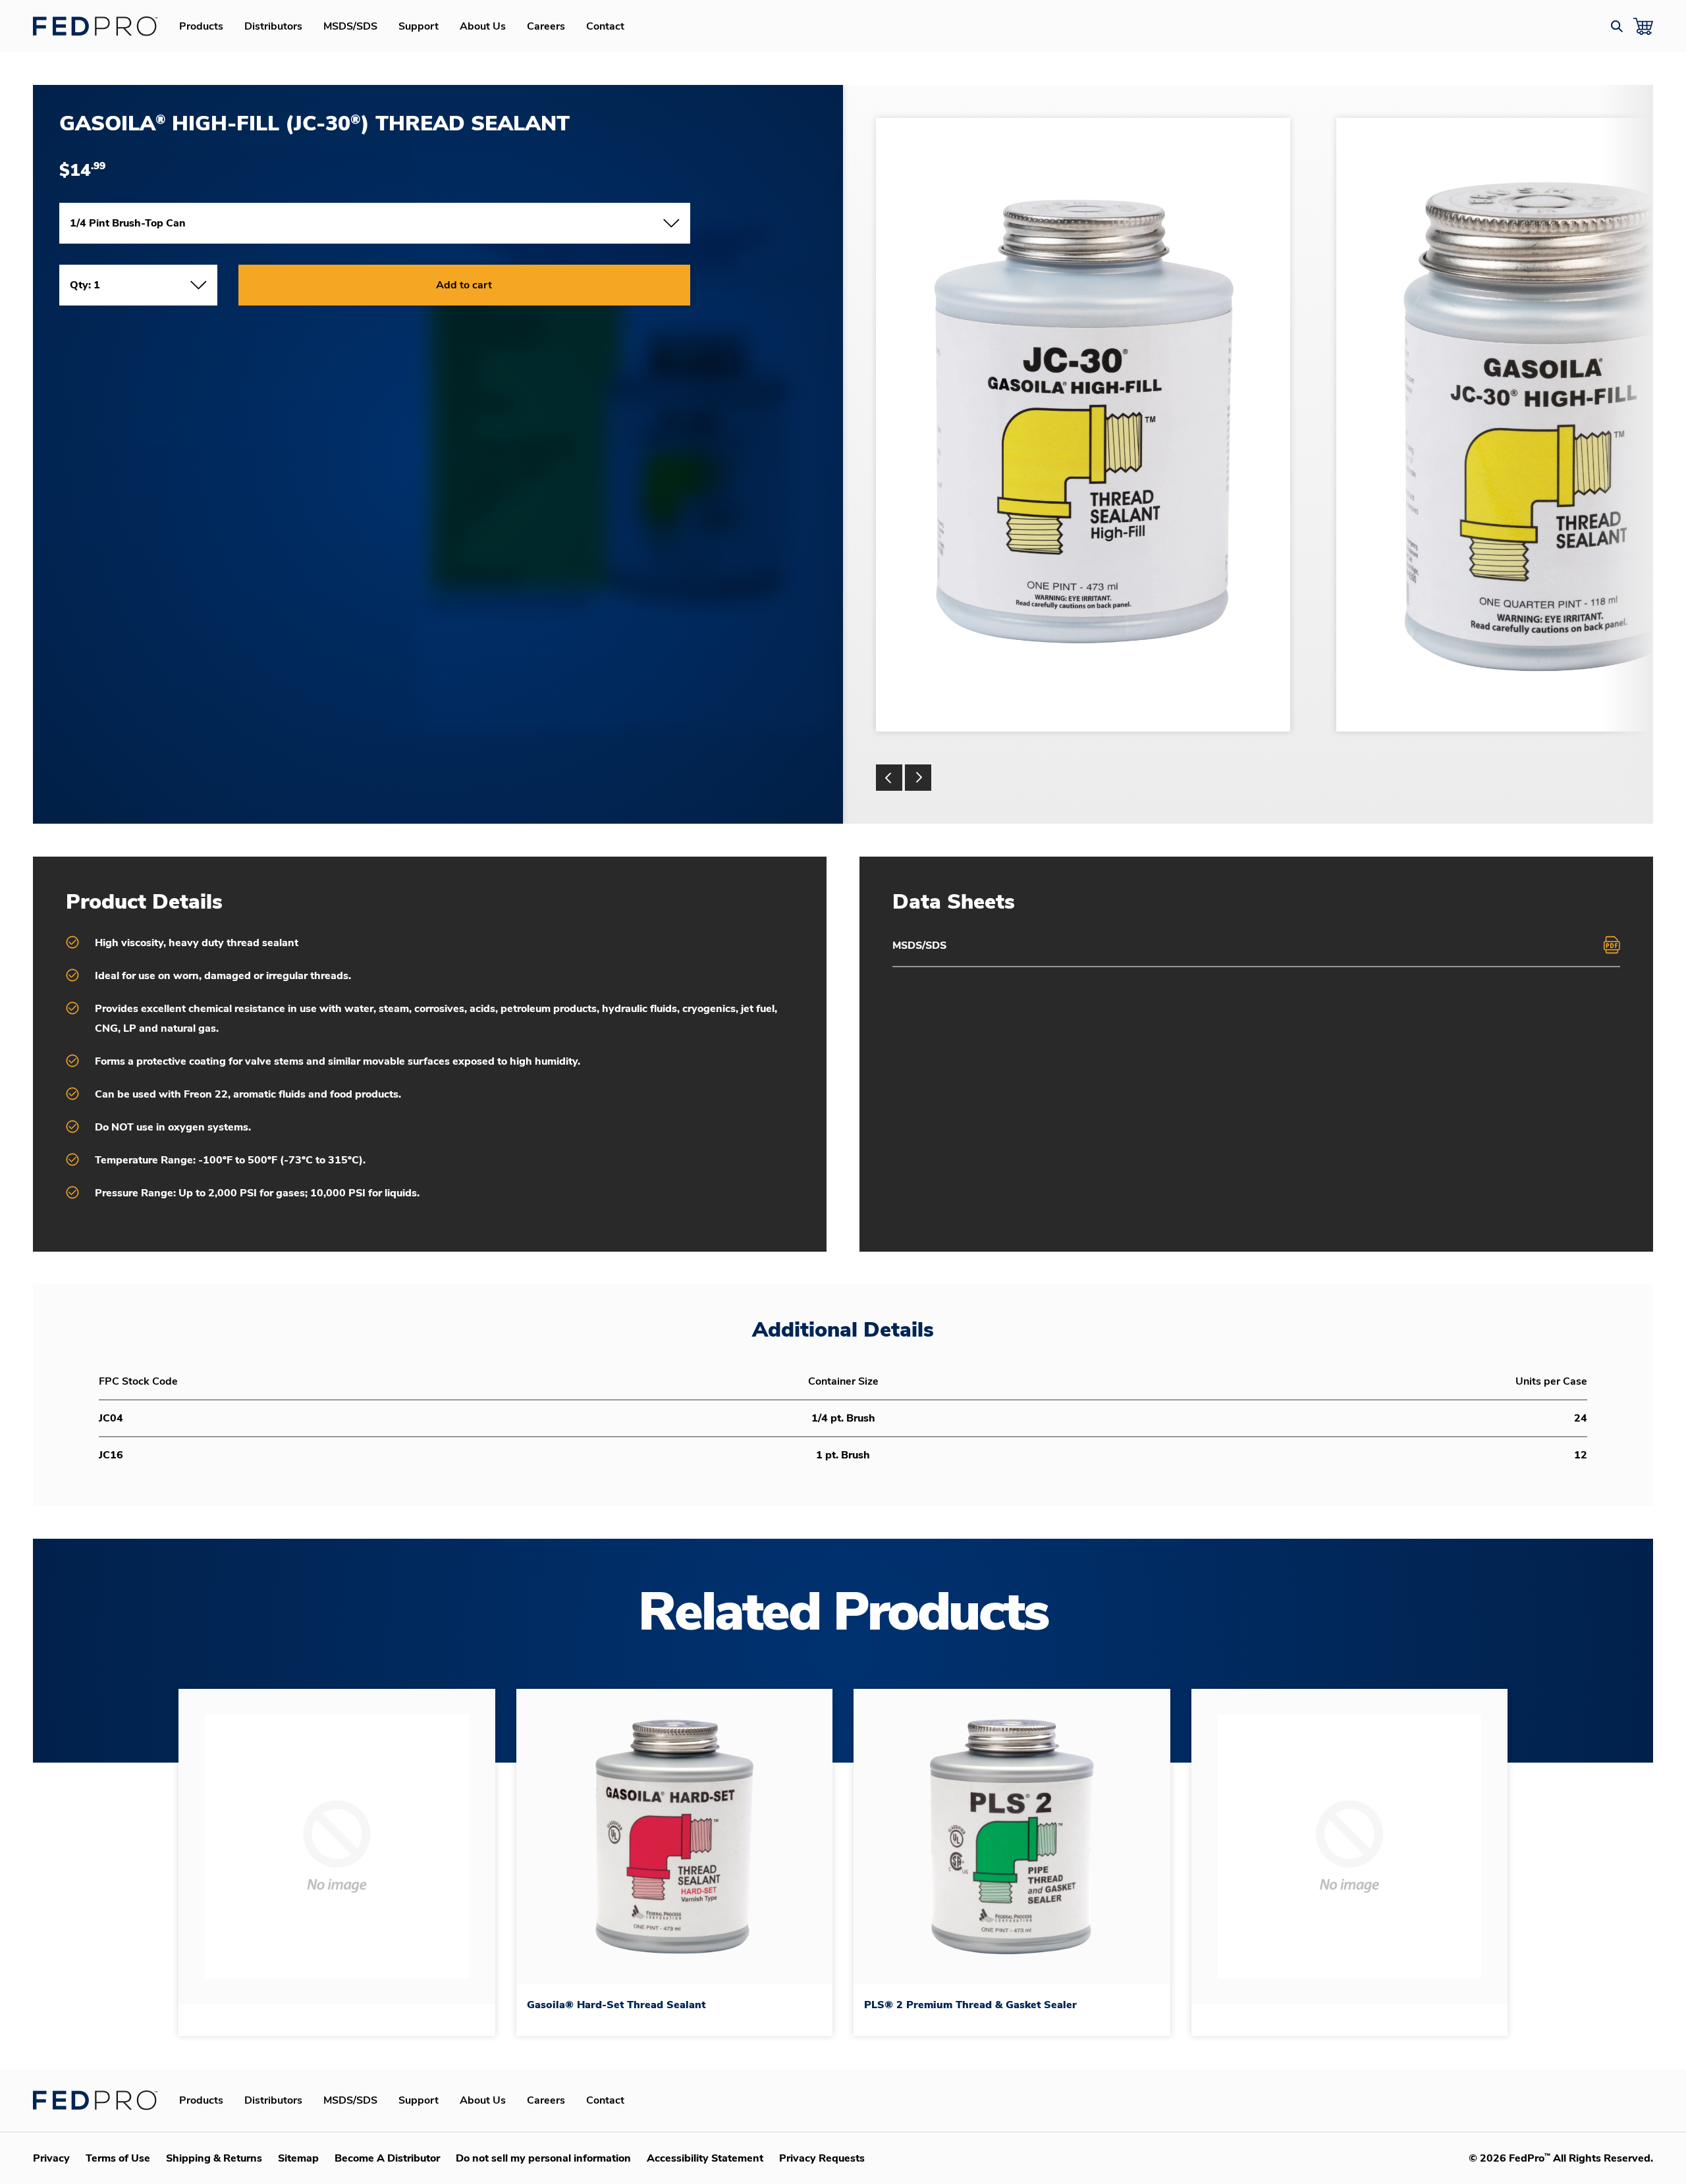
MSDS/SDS (350, 26)
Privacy (51, 2158)
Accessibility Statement (705, 2158)
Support (419, 26)
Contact (605, 26)
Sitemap (298, 2158)
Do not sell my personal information (543, 2158)
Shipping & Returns (214, 2158)
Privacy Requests (822, 2158)
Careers (546, 26)
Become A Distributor (387, 2158)
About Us (483, 26)
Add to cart (464, 285)
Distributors (273, 26)
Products (201, 26)
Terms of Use (118, 2158)
